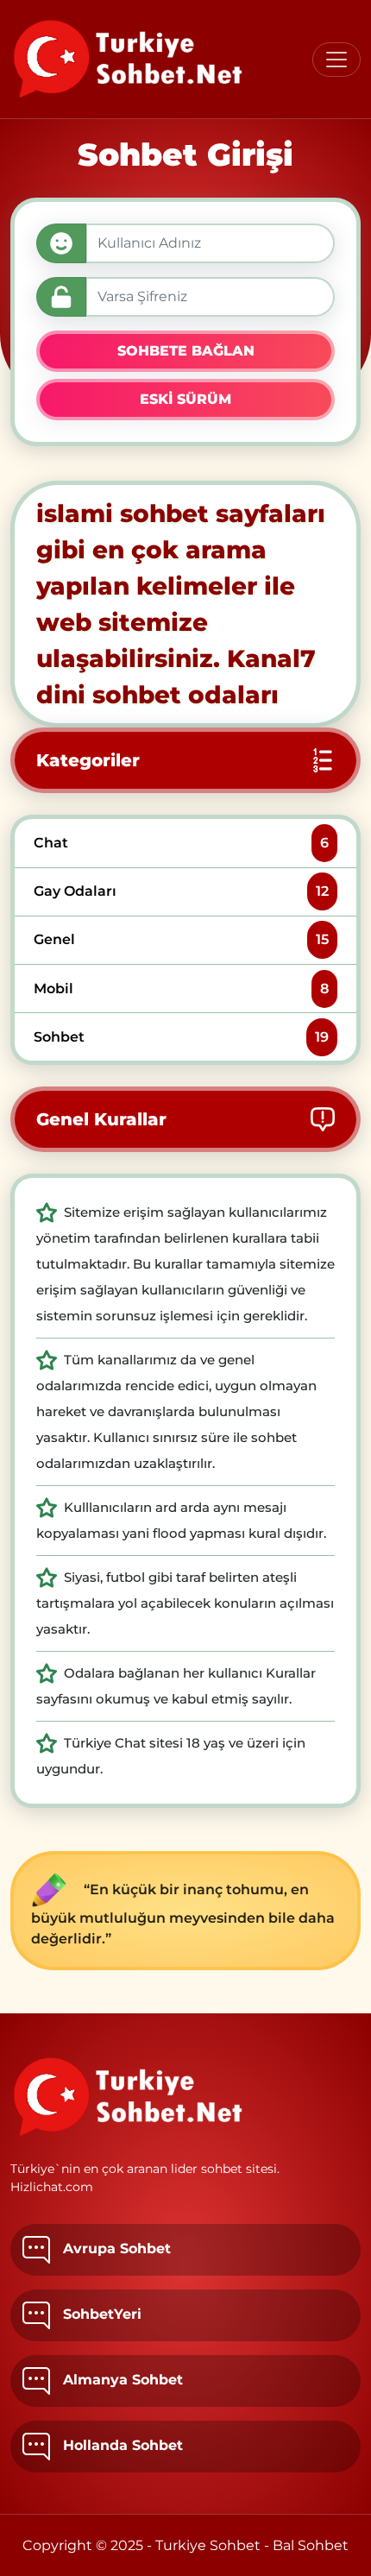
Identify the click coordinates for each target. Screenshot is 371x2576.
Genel (181, 939)
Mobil (181, 989)
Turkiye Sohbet (208, 2545)
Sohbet (181, 1037)
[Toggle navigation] (336, 60)
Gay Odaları (181, 891)
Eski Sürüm (185, 399)
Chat (181, 843)
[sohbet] (129, 59)
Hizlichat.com (52, 2187)
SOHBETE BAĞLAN (186, 351)
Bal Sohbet (311, 2545)
